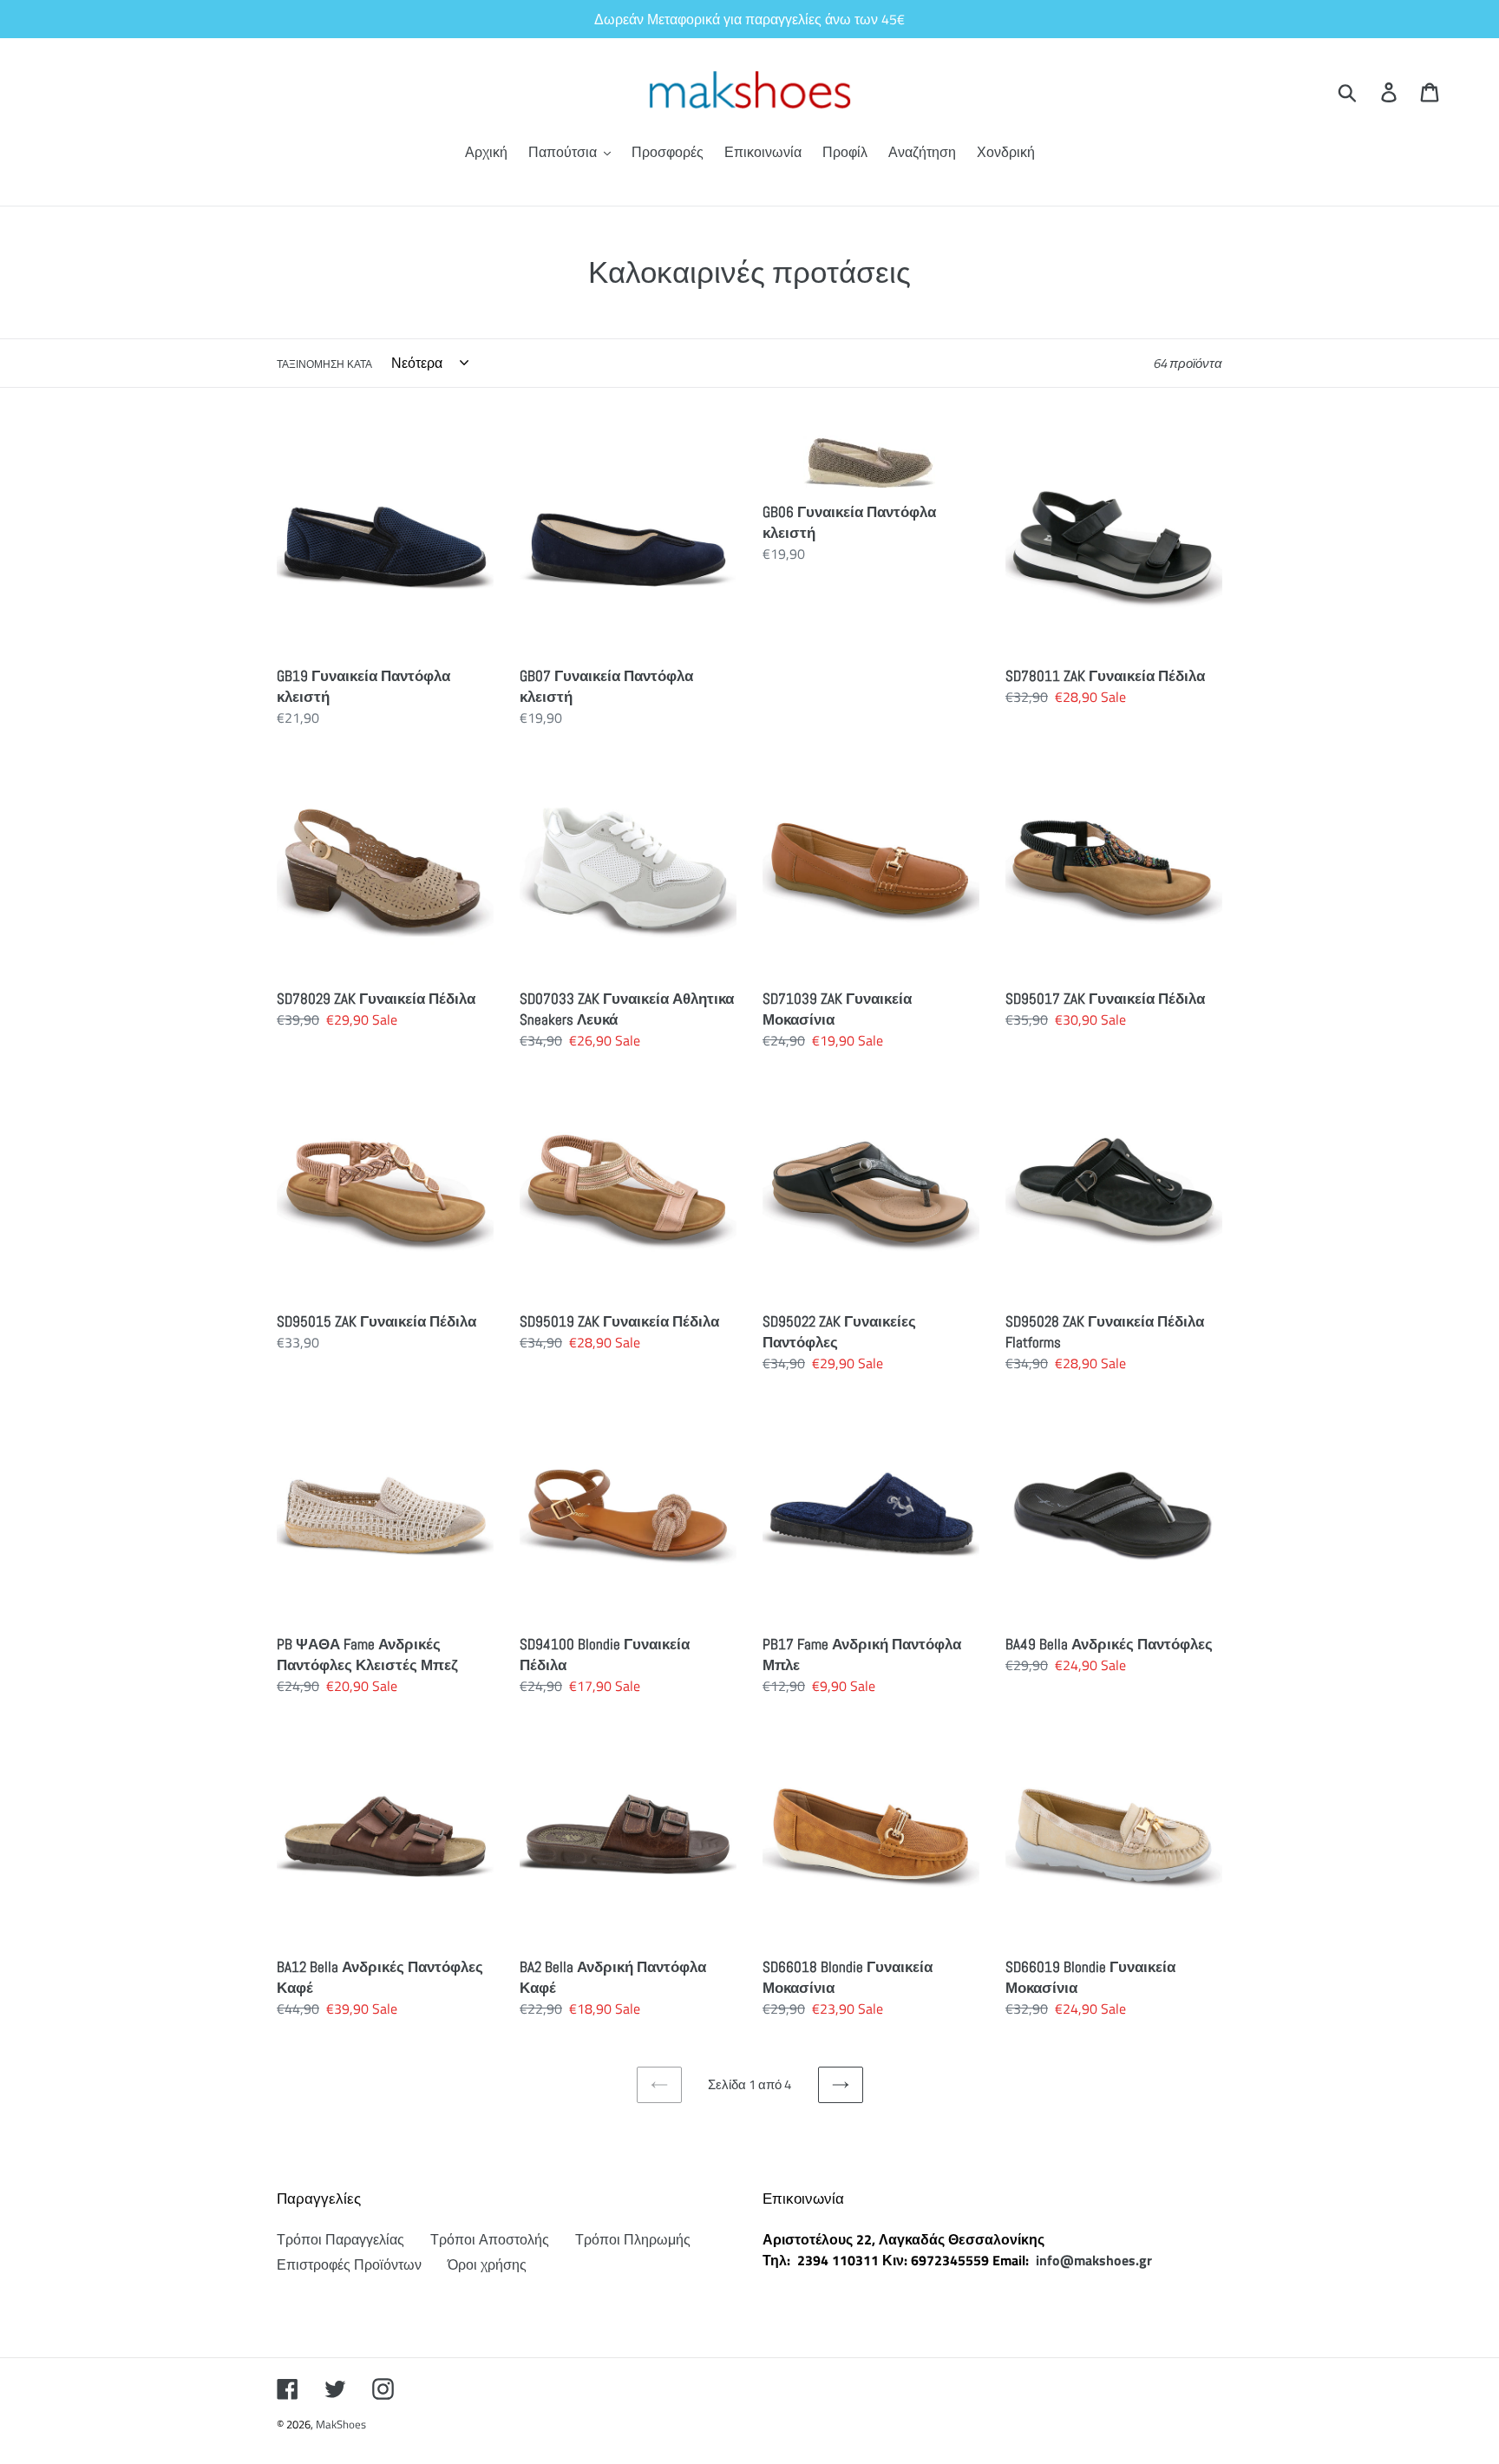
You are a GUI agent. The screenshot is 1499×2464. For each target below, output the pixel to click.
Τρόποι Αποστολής (490, 2239)
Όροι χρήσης (487, 2264)
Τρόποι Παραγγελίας (340, 2239)
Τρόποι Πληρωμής (633, 2239)
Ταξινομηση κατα (324, 364)
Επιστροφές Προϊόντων (349, 2264)
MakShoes (341, 2424)
